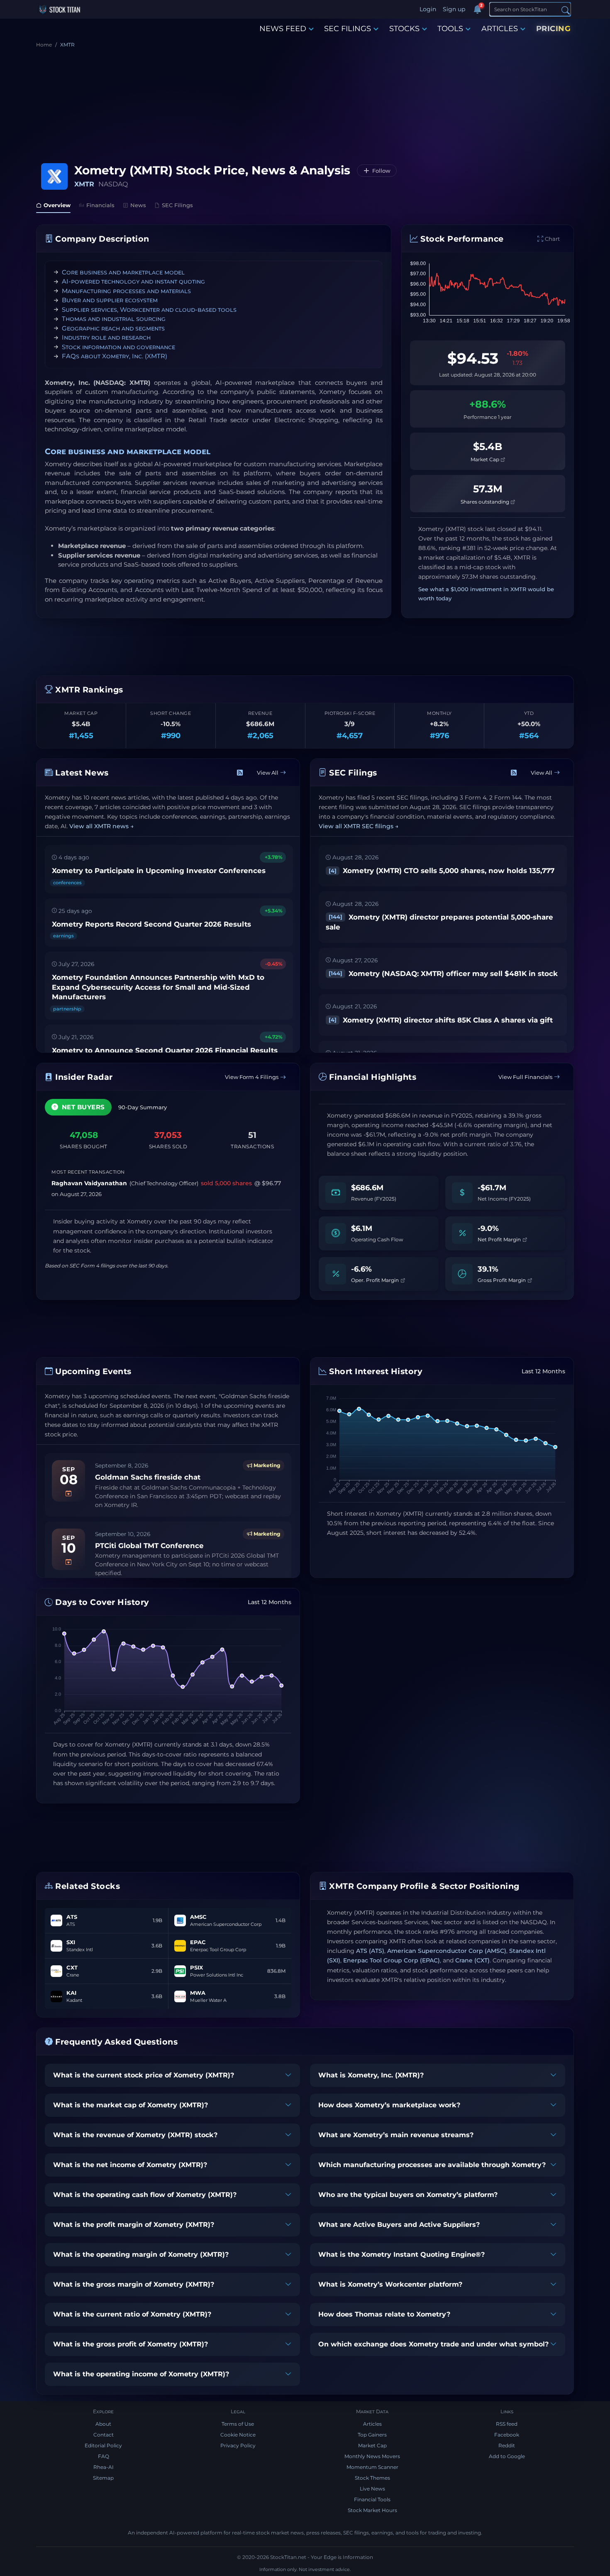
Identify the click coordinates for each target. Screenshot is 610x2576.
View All (268, 773)
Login (428, 9)
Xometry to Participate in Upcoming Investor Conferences (159, 871)
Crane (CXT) (472, 1960)
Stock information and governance (118, 347)
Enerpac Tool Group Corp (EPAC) (392, 1960)
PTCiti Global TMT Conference (149, 1546)
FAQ (104, 2456)
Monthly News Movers (372, 2456)
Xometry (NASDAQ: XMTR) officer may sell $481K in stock (443, 974)
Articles (372, 2424)
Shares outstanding (486, 502)
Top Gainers (372, 2435)
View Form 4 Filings (252, 1077)
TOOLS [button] (450, 29)
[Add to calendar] (68, 1493)
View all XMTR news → (101, 826)
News (138, 205)
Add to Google (507, 2456)
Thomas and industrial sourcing (114, 319)
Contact (104, 2435)
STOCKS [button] (404, 29)
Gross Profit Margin (502, 1280)
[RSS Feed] (240, 773)
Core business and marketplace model (123, 272)
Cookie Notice (238, 2435)
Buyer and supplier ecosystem (110, 300)
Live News (372, 2489)
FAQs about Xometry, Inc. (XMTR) (115, 356)
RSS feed (507, 2424)
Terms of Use (238, 2424)
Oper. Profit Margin (376, 1280)
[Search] (566, 10)
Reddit (507, 2445)
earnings (63, 936)
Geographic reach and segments (113, 328)
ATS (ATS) (370, 1951)
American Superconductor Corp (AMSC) (447, 1951)
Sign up (454, 9)
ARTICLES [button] (500, 29)
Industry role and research (106, 337)
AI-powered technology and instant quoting (133, 281)
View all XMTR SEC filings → (359, 826)
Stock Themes (372, 2478)
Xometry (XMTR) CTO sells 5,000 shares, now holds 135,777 (442, 871)
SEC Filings (177, 205)
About (103, 2424)
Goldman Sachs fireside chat (148, 1477)
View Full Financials (525, 1077)
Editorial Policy (103, 2445)
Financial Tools (372, 2499)
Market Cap (486, 459)
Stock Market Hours (372, 2510)
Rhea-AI (104, 2467)
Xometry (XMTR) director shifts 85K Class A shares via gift (441, 1020)
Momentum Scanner (372, 2467)
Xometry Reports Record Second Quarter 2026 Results (151, 924)
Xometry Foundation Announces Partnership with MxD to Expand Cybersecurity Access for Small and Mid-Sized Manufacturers (158, 987)
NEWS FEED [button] (283, 29)
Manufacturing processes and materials (126, 291)
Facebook (507, 2435)
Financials (100, 205)
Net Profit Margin (500, 1239)
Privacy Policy (238, 2445)
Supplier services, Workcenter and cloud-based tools (149, 309)
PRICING (554, 29)
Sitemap (103, 2478)
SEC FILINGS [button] (348, 29)
